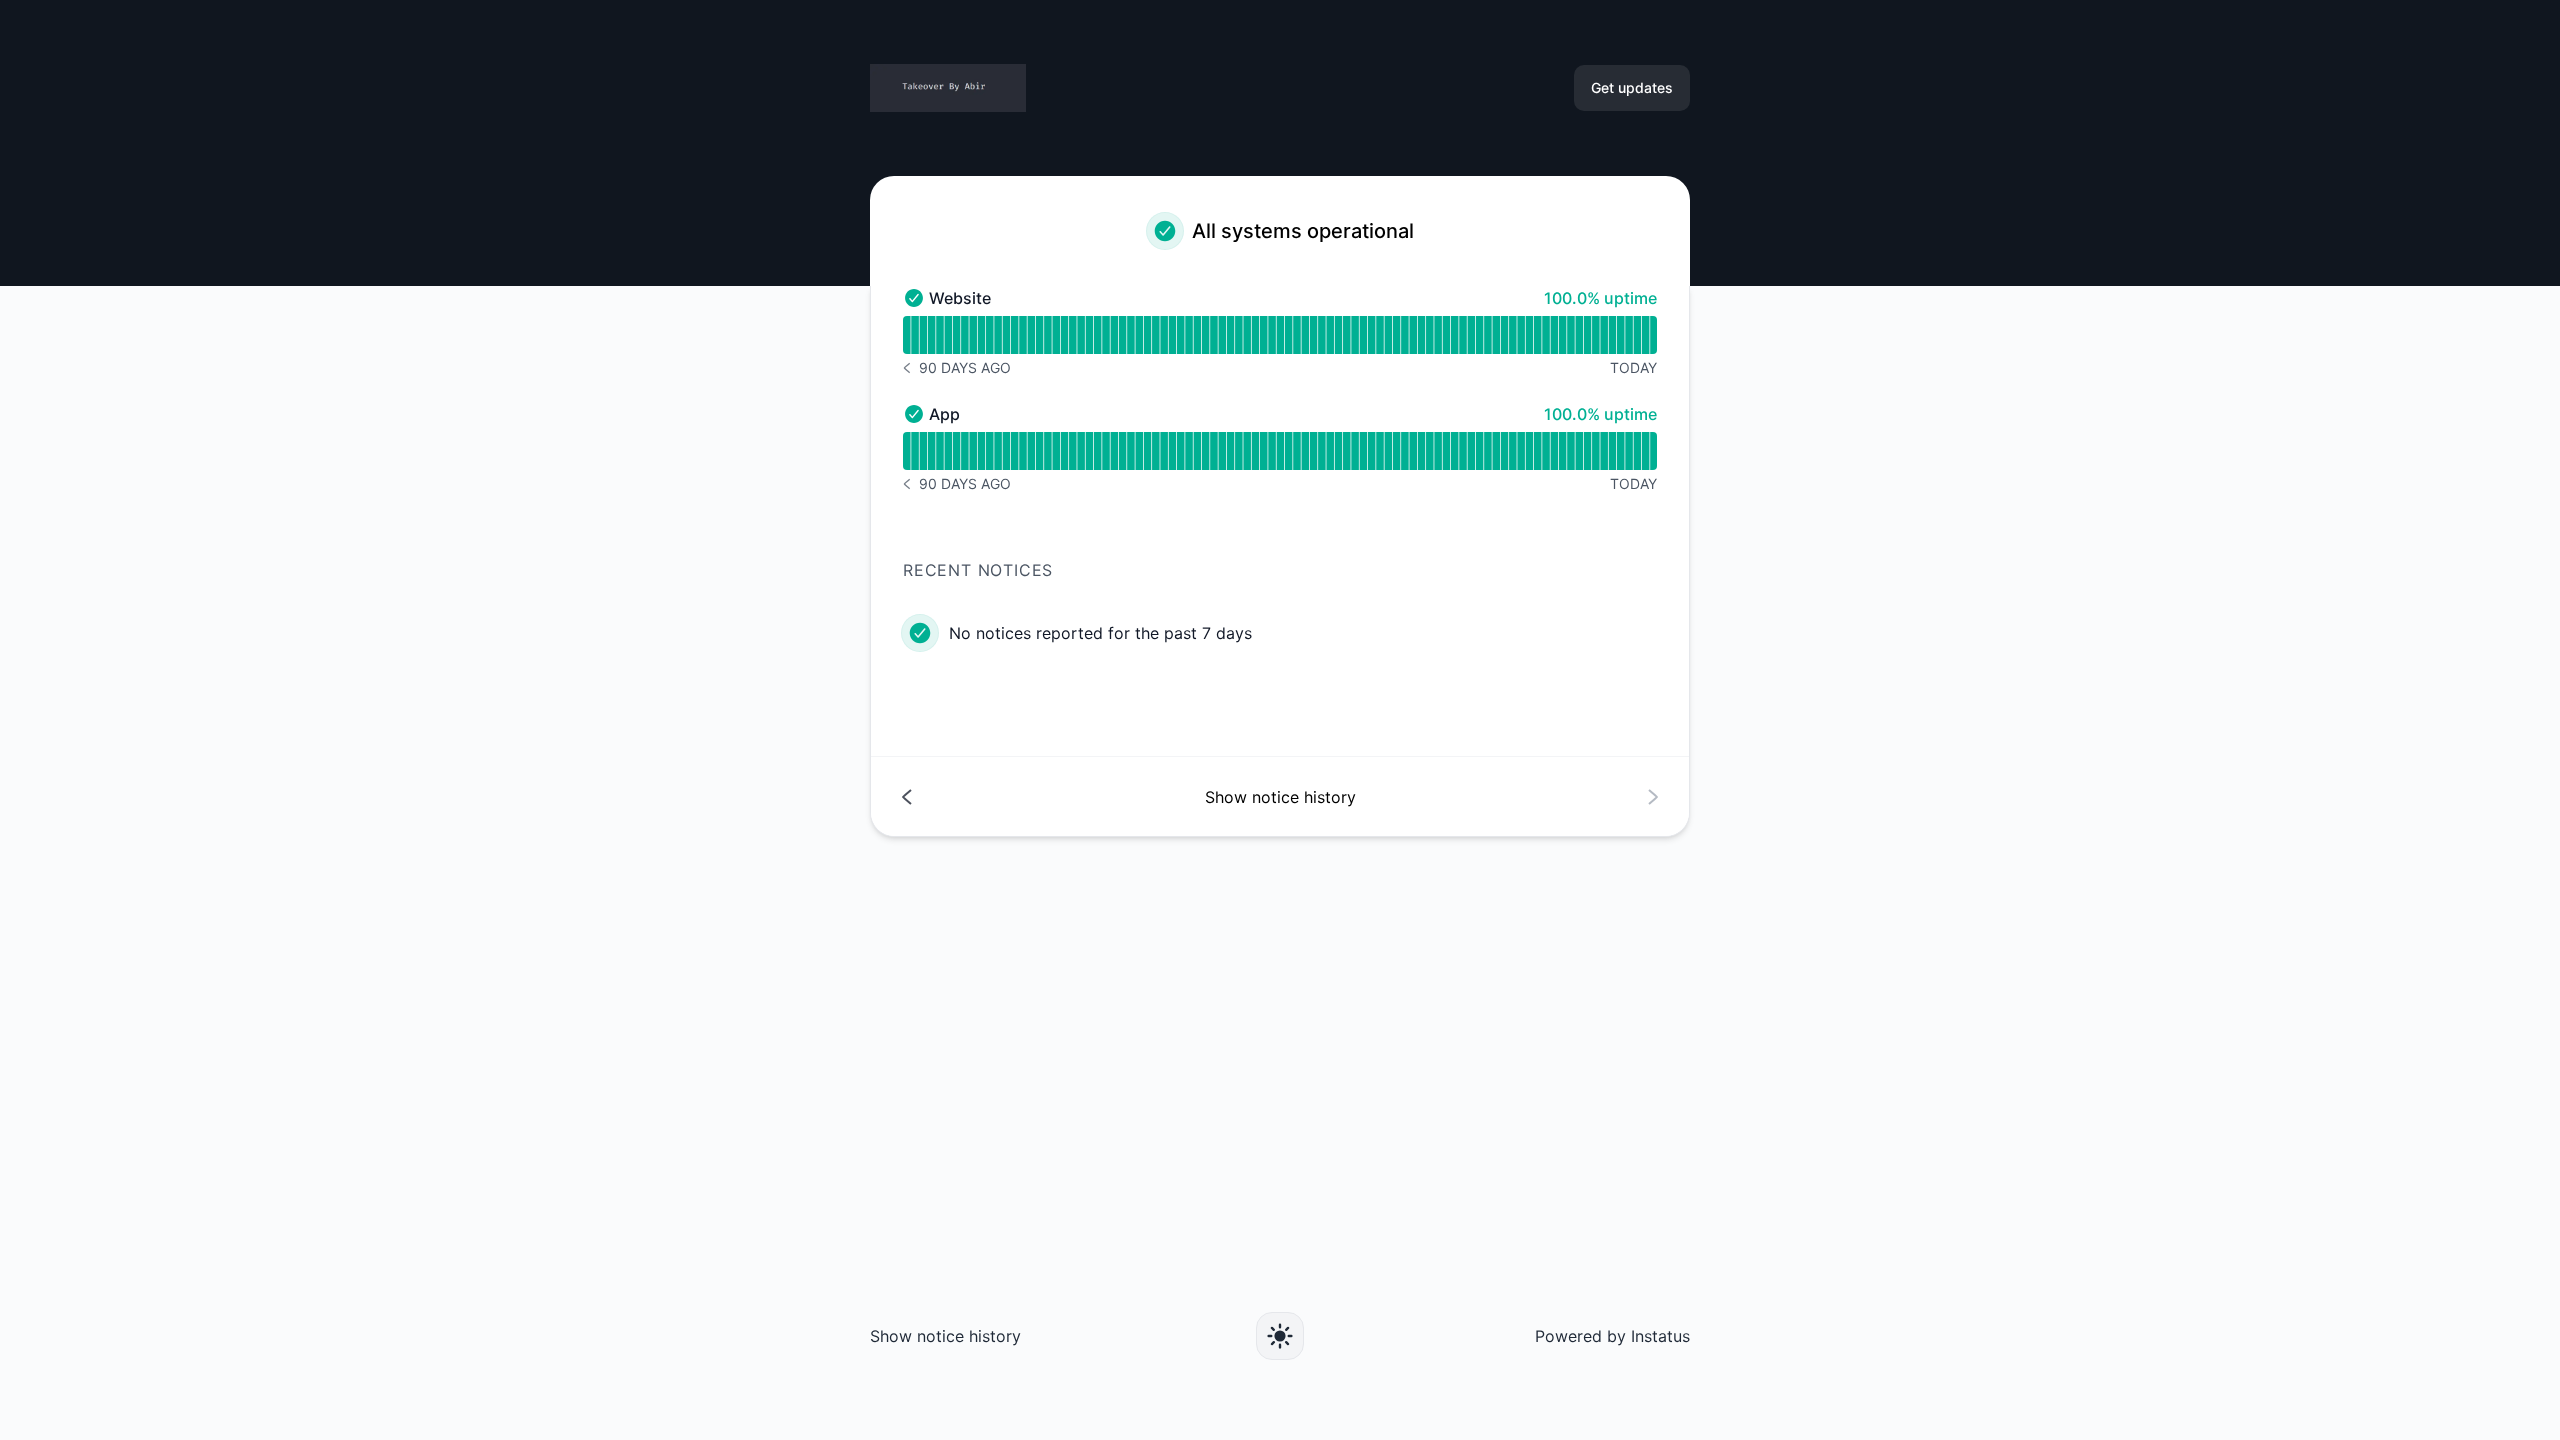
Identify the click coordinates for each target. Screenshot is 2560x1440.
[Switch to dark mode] (1280, 1336)
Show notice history (945, 1336)
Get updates (1632, 87)
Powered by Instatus (1612, 1336)
